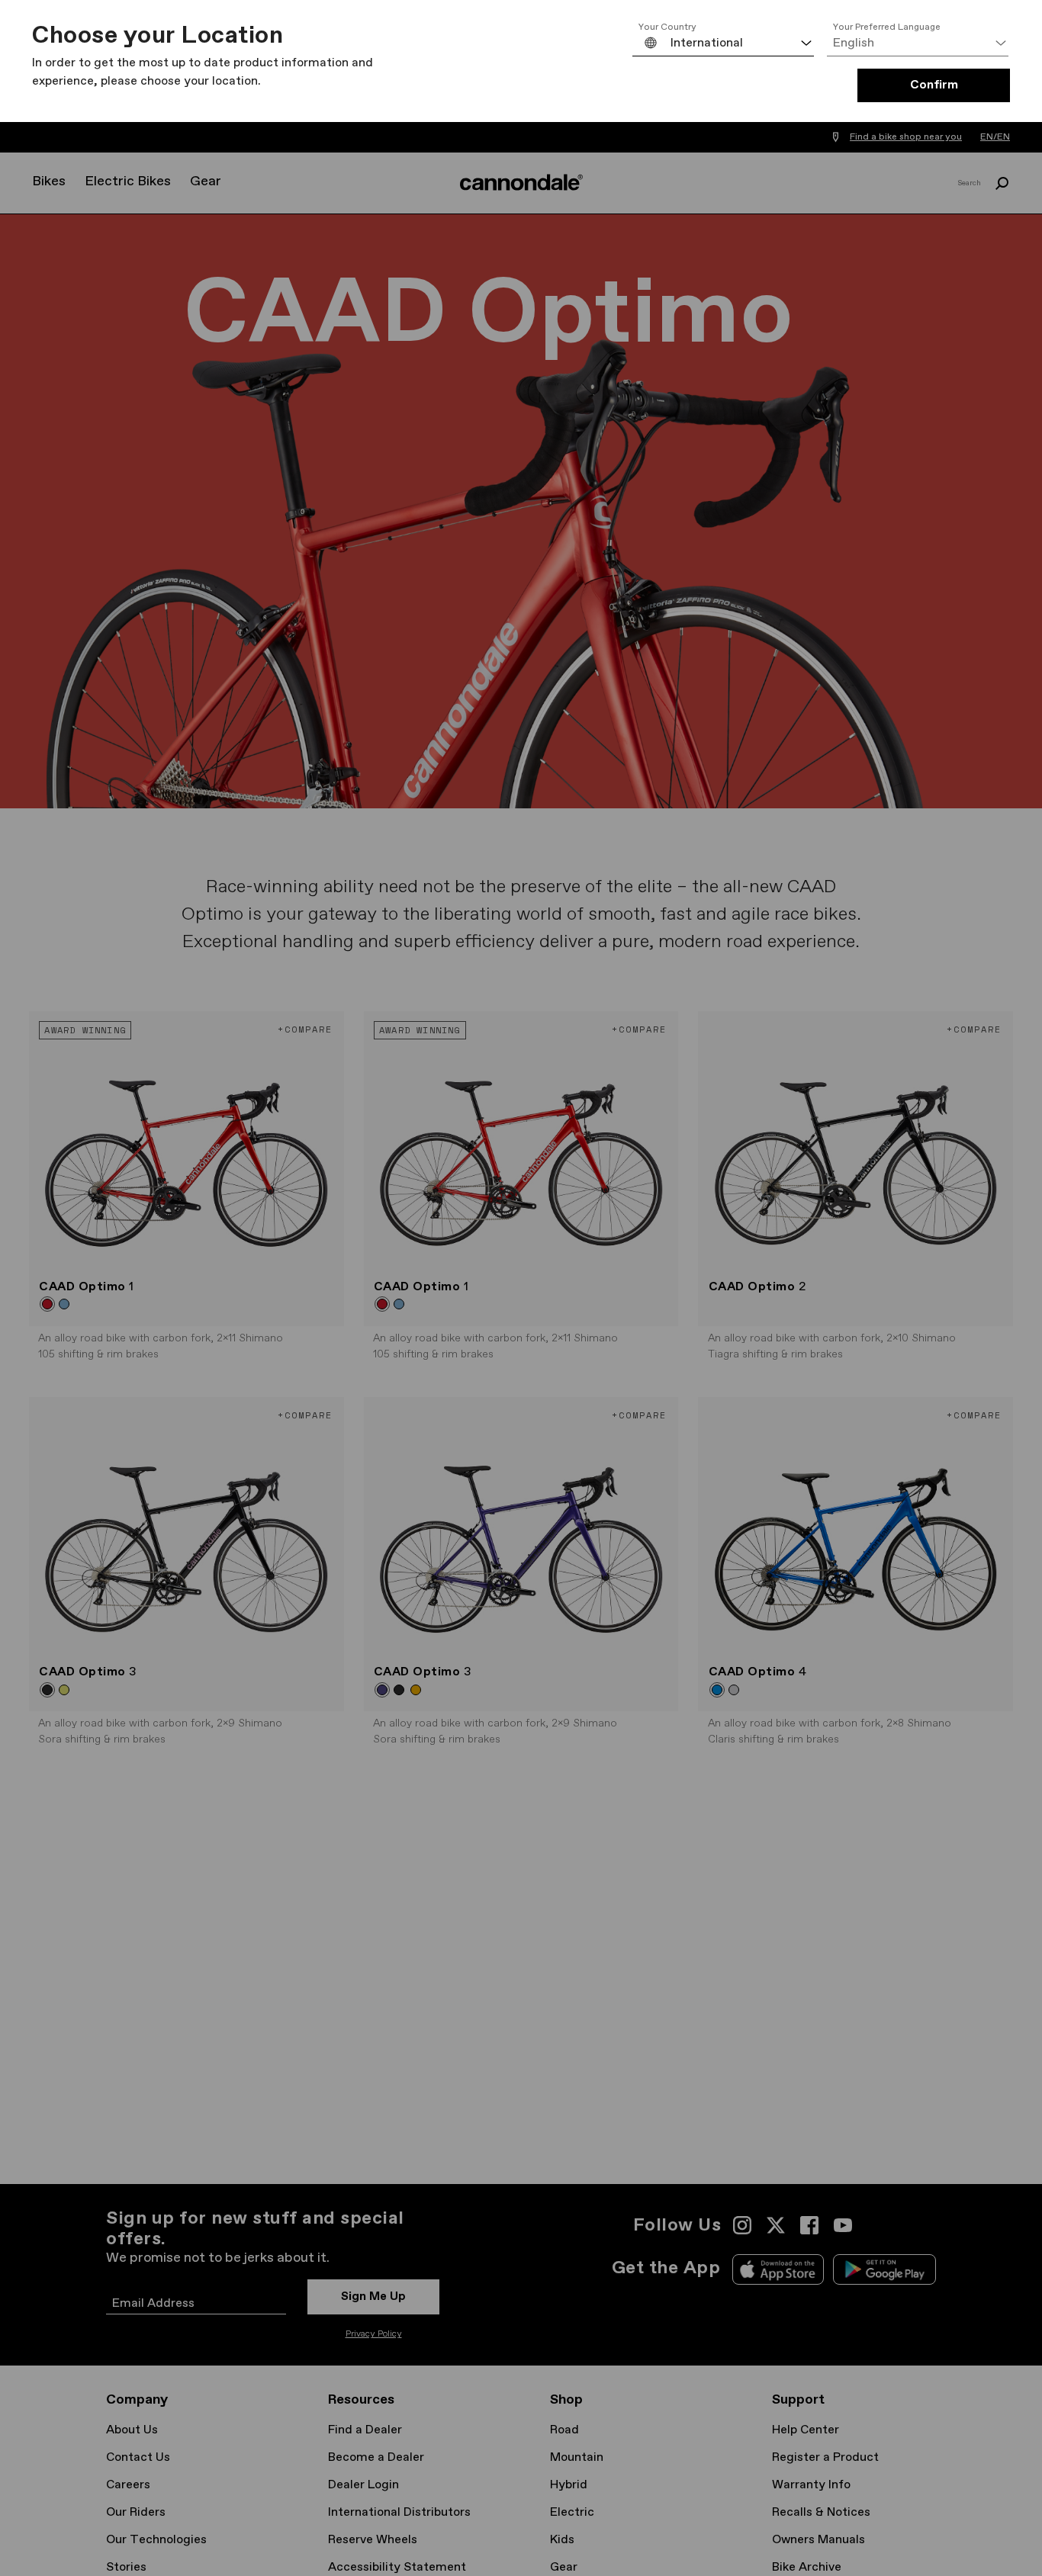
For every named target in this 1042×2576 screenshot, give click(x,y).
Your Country (667, 27)
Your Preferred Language (887, 27)
